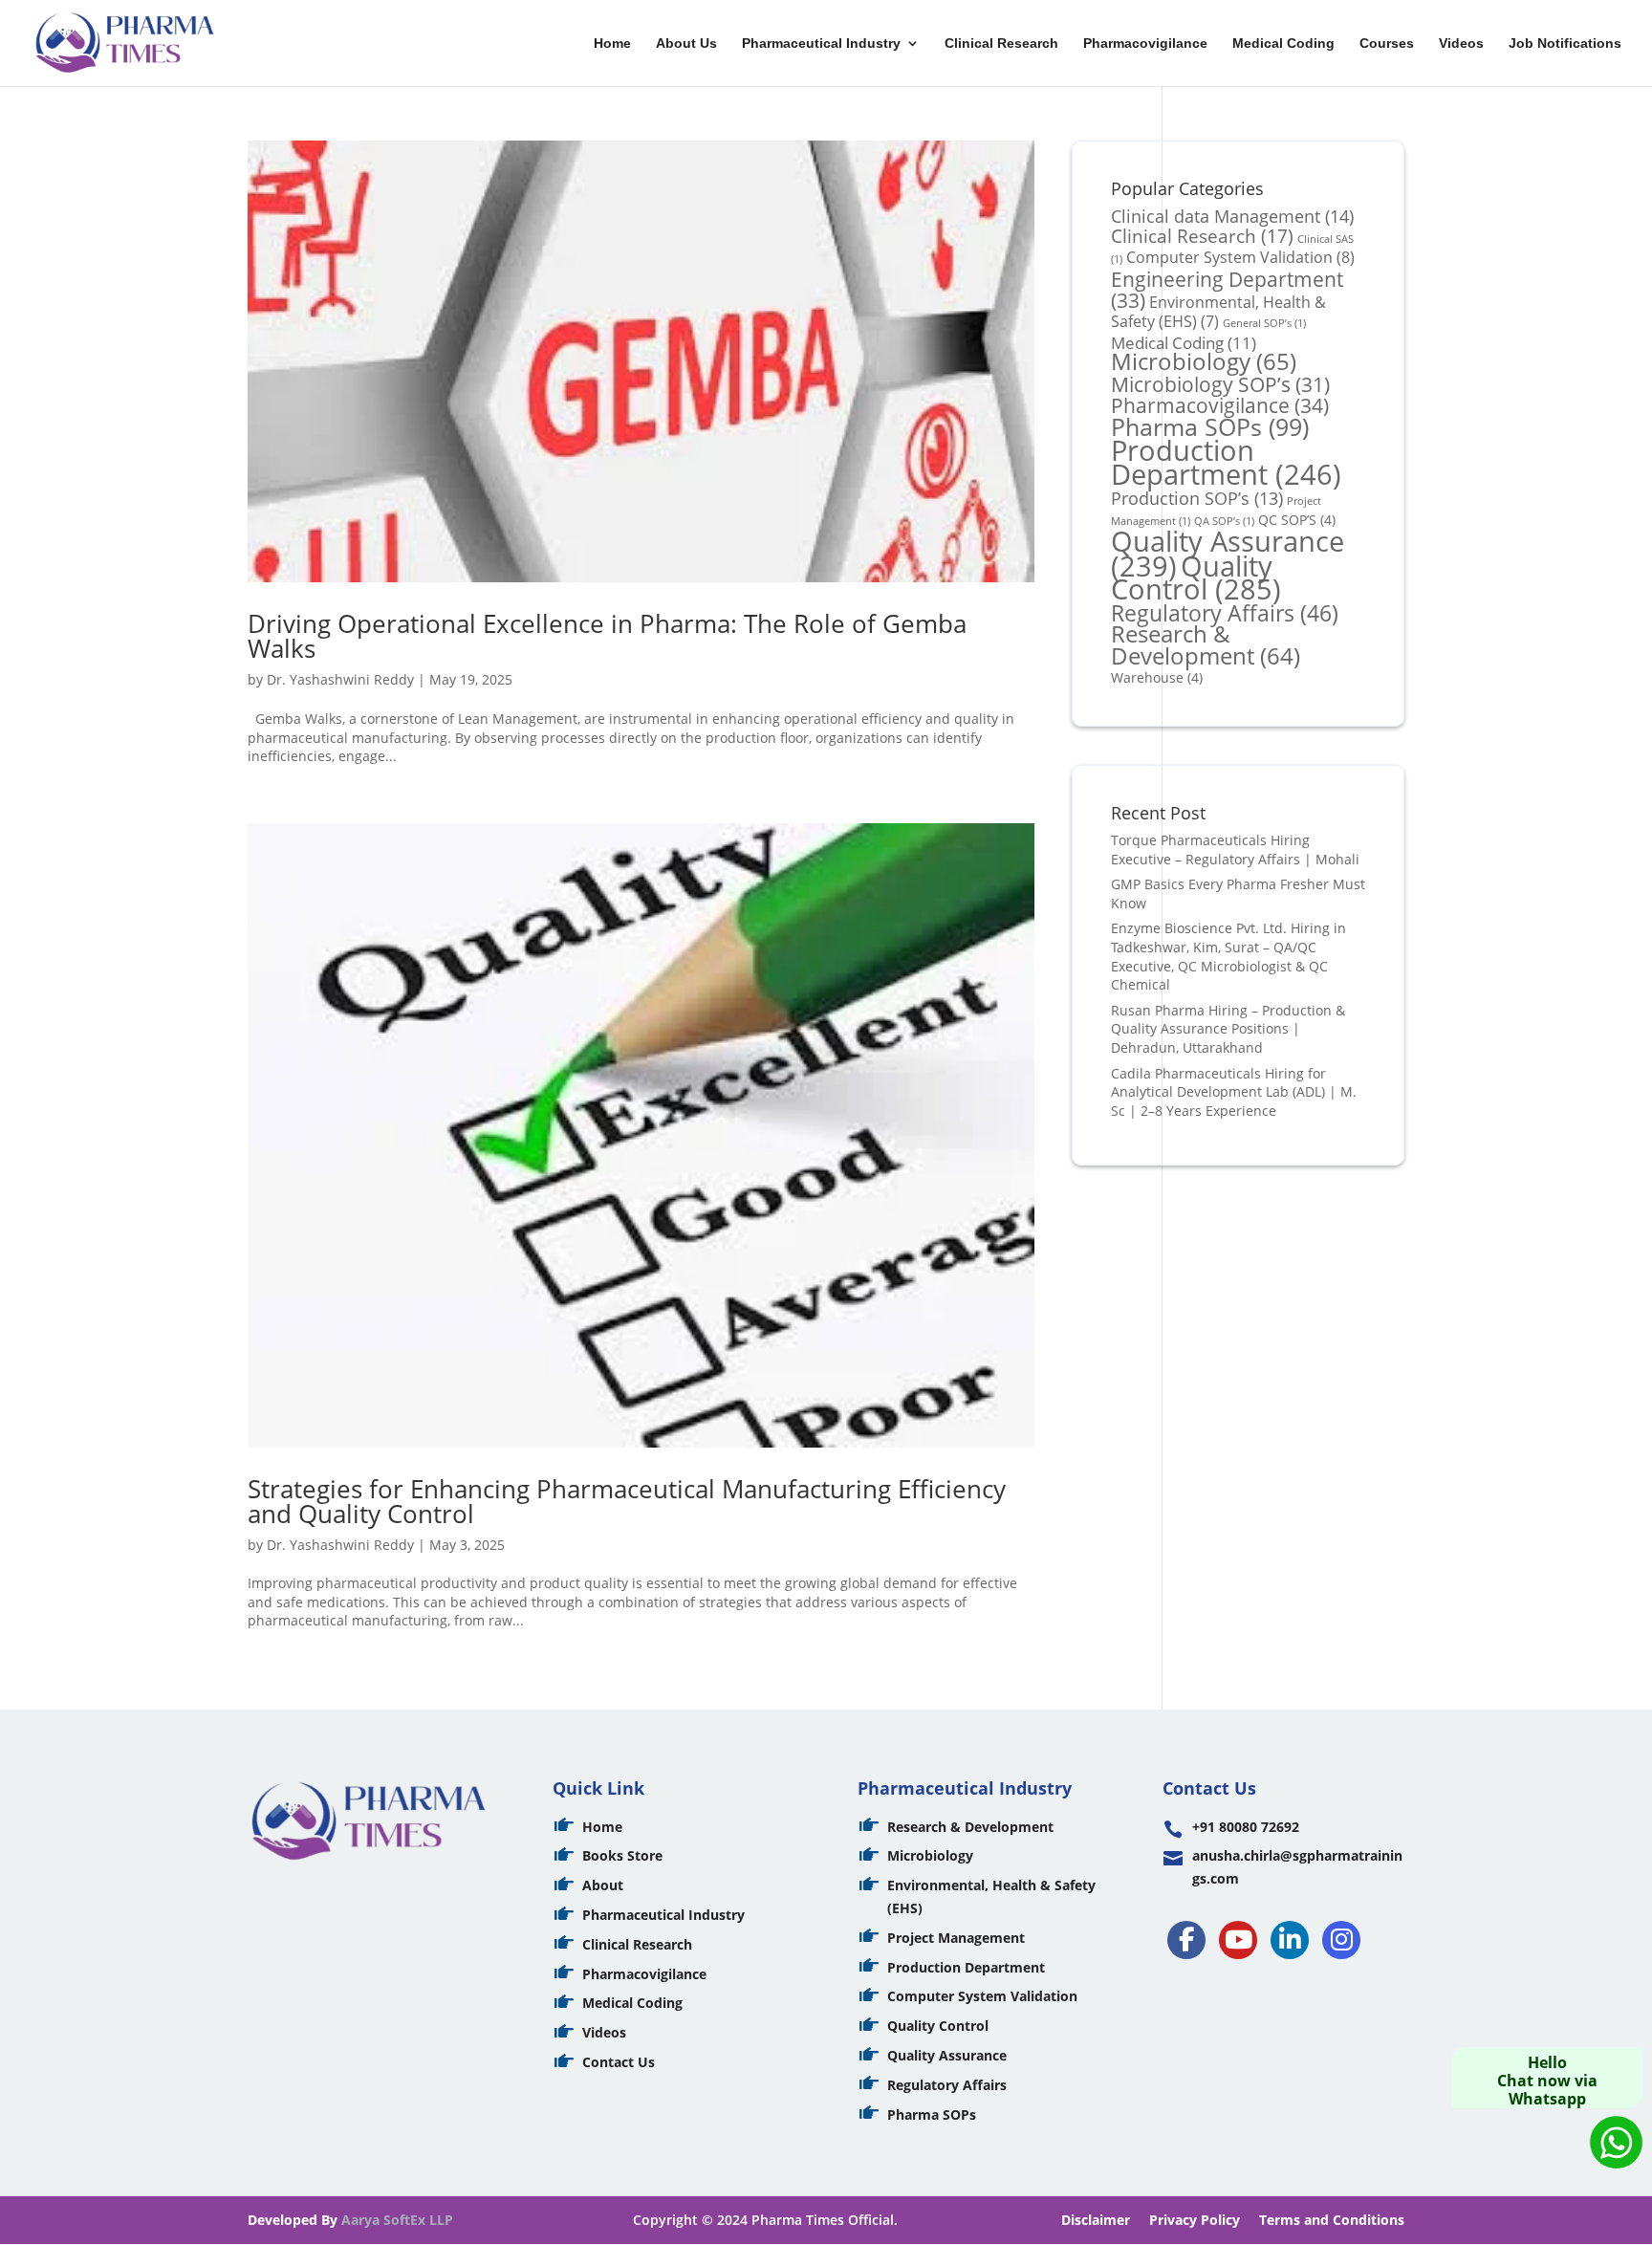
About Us (686, 44)
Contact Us (619, 2062)
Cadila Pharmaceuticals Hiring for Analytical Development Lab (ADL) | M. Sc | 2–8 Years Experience (1234, 1092)
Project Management (956, 1938)
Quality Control (1196, 578)
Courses (1387, 44)
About (603, 1885)
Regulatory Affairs (1225, 613)
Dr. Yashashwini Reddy (340, 679)
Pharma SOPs (1210, 426)
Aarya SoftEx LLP (397, 2220)
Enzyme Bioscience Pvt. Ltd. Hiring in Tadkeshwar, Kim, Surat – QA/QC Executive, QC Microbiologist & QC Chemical (1228, 956)
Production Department (1226, 462)
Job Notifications (1565, 44)
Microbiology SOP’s (1220, 384)
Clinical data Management (1232, 216)
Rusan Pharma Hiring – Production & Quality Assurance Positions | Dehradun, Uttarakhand (1228, 1029)
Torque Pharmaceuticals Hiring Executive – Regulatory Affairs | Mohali (1235, 850)
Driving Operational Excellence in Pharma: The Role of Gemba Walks (607, 636)
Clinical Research (1001, 44)
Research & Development (1206, 645)
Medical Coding (1283, 44)
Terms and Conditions (1332, 2220)
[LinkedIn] (1290, 1940)
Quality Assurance (947, 2055)
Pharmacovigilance (1145, 44)
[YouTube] (1238, 1940)
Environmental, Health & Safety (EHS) (1218, 312)
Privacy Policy (1195, 2220)
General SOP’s (1264, 323)
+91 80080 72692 (1246, 1827)
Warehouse (1157, 677)
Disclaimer (1096, 2220)
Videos (1461, 44)
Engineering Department (1227, 290)
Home (612, 44)
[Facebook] (1186, 1940)
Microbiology (1204, 361)
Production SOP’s (1197, 498)
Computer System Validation (1240, 257)
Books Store (622, 1855)
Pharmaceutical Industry (821, 44)
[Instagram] (1341, 1940)
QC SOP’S (1297, 520)
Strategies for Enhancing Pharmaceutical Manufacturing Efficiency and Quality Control (627, 1501)
